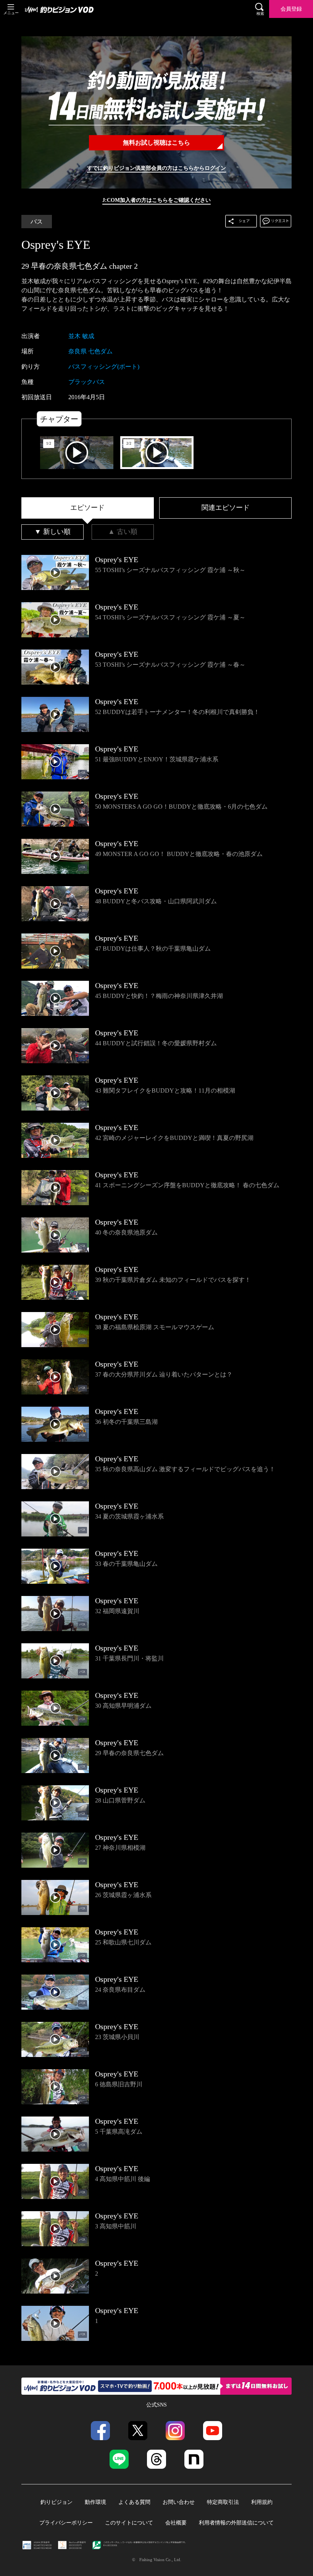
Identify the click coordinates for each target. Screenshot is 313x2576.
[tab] (88, 508)
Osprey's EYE (56, 245)
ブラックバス (87, 382)
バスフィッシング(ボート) (104, 367)
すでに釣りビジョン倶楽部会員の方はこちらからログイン (156, 168)
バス (37, 222)
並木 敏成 (81, 336)
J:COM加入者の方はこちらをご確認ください (156, 200)
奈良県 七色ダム (90, 351)
